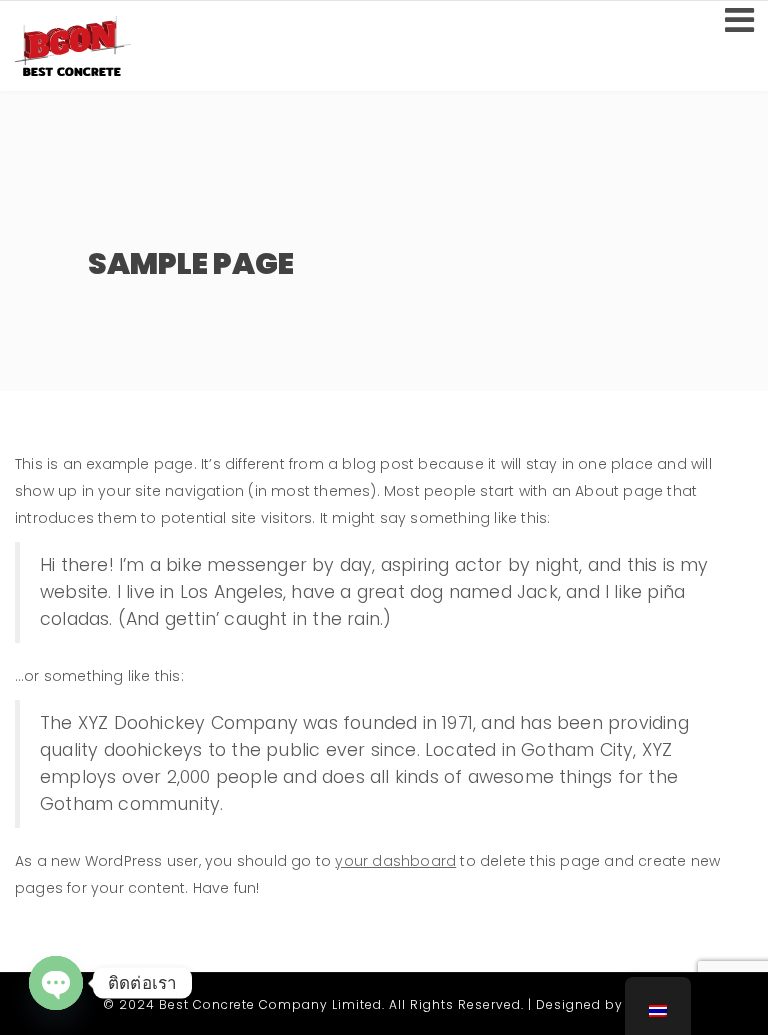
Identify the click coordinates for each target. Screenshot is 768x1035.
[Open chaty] (56, 983)
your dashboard (395, 861)
